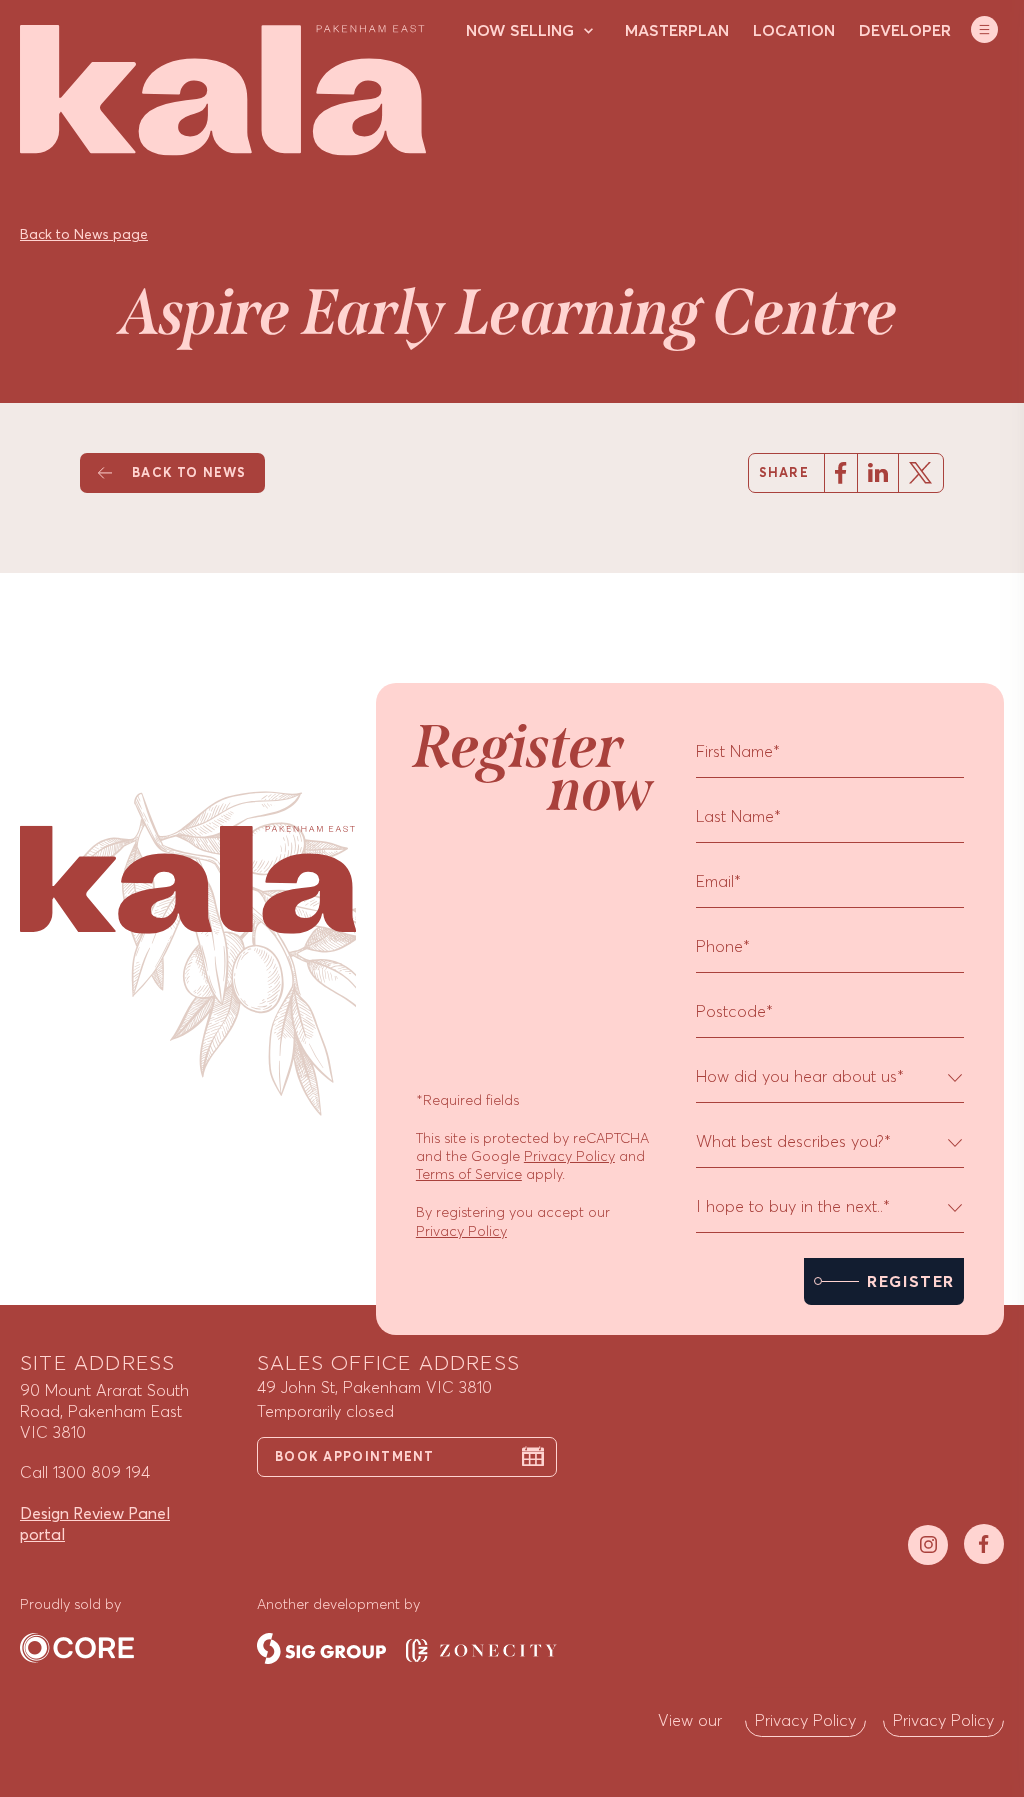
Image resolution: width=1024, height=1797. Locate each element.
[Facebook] (840, 473)
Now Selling (520, 30)
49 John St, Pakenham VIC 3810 (374, 1387)
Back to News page (84, 234)
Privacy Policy (569, 1156)
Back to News (189, 472)
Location (794, 30)
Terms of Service (469, 1174)
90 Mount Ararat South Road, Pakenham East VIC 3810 (104, 1411)
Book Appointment (355, 1456)
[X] (920, 473)
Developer (905, 30)
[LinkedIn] (877, 473)
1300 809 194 (101, 1472)
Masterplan (677, 30)
